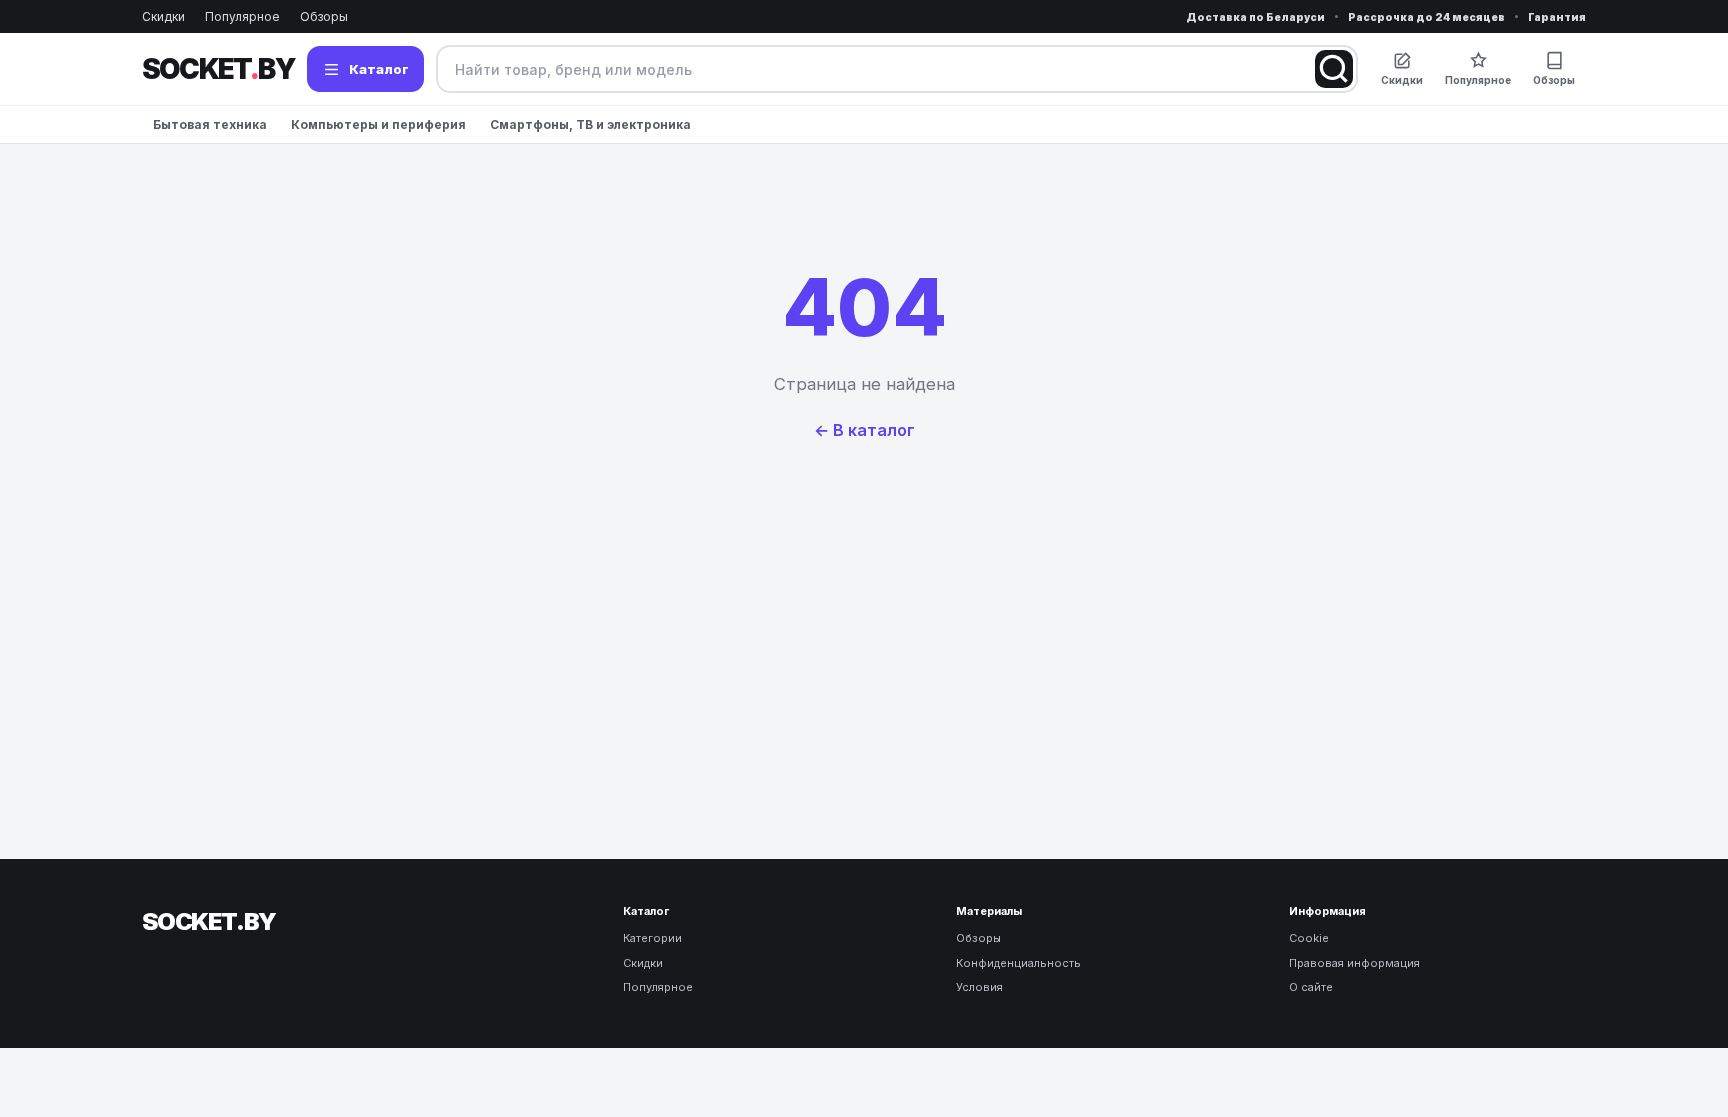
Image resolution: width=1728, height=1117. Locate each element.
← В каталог (864, 430)
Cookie (1309, 938)
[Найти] (1334, 69)
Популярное (242, 16)
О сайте (1311, 987)
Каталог (379, 69)
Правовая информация (1354, 963)
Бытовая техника (210, 124)
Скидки (163, 16)
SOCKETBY (218, 69)
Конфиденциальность (1018, 963)
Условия (979, 987)
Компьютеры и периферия (378, 124)
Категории (652, 938)
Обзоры (324, 16)
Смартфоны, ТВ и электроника (590, 124)
